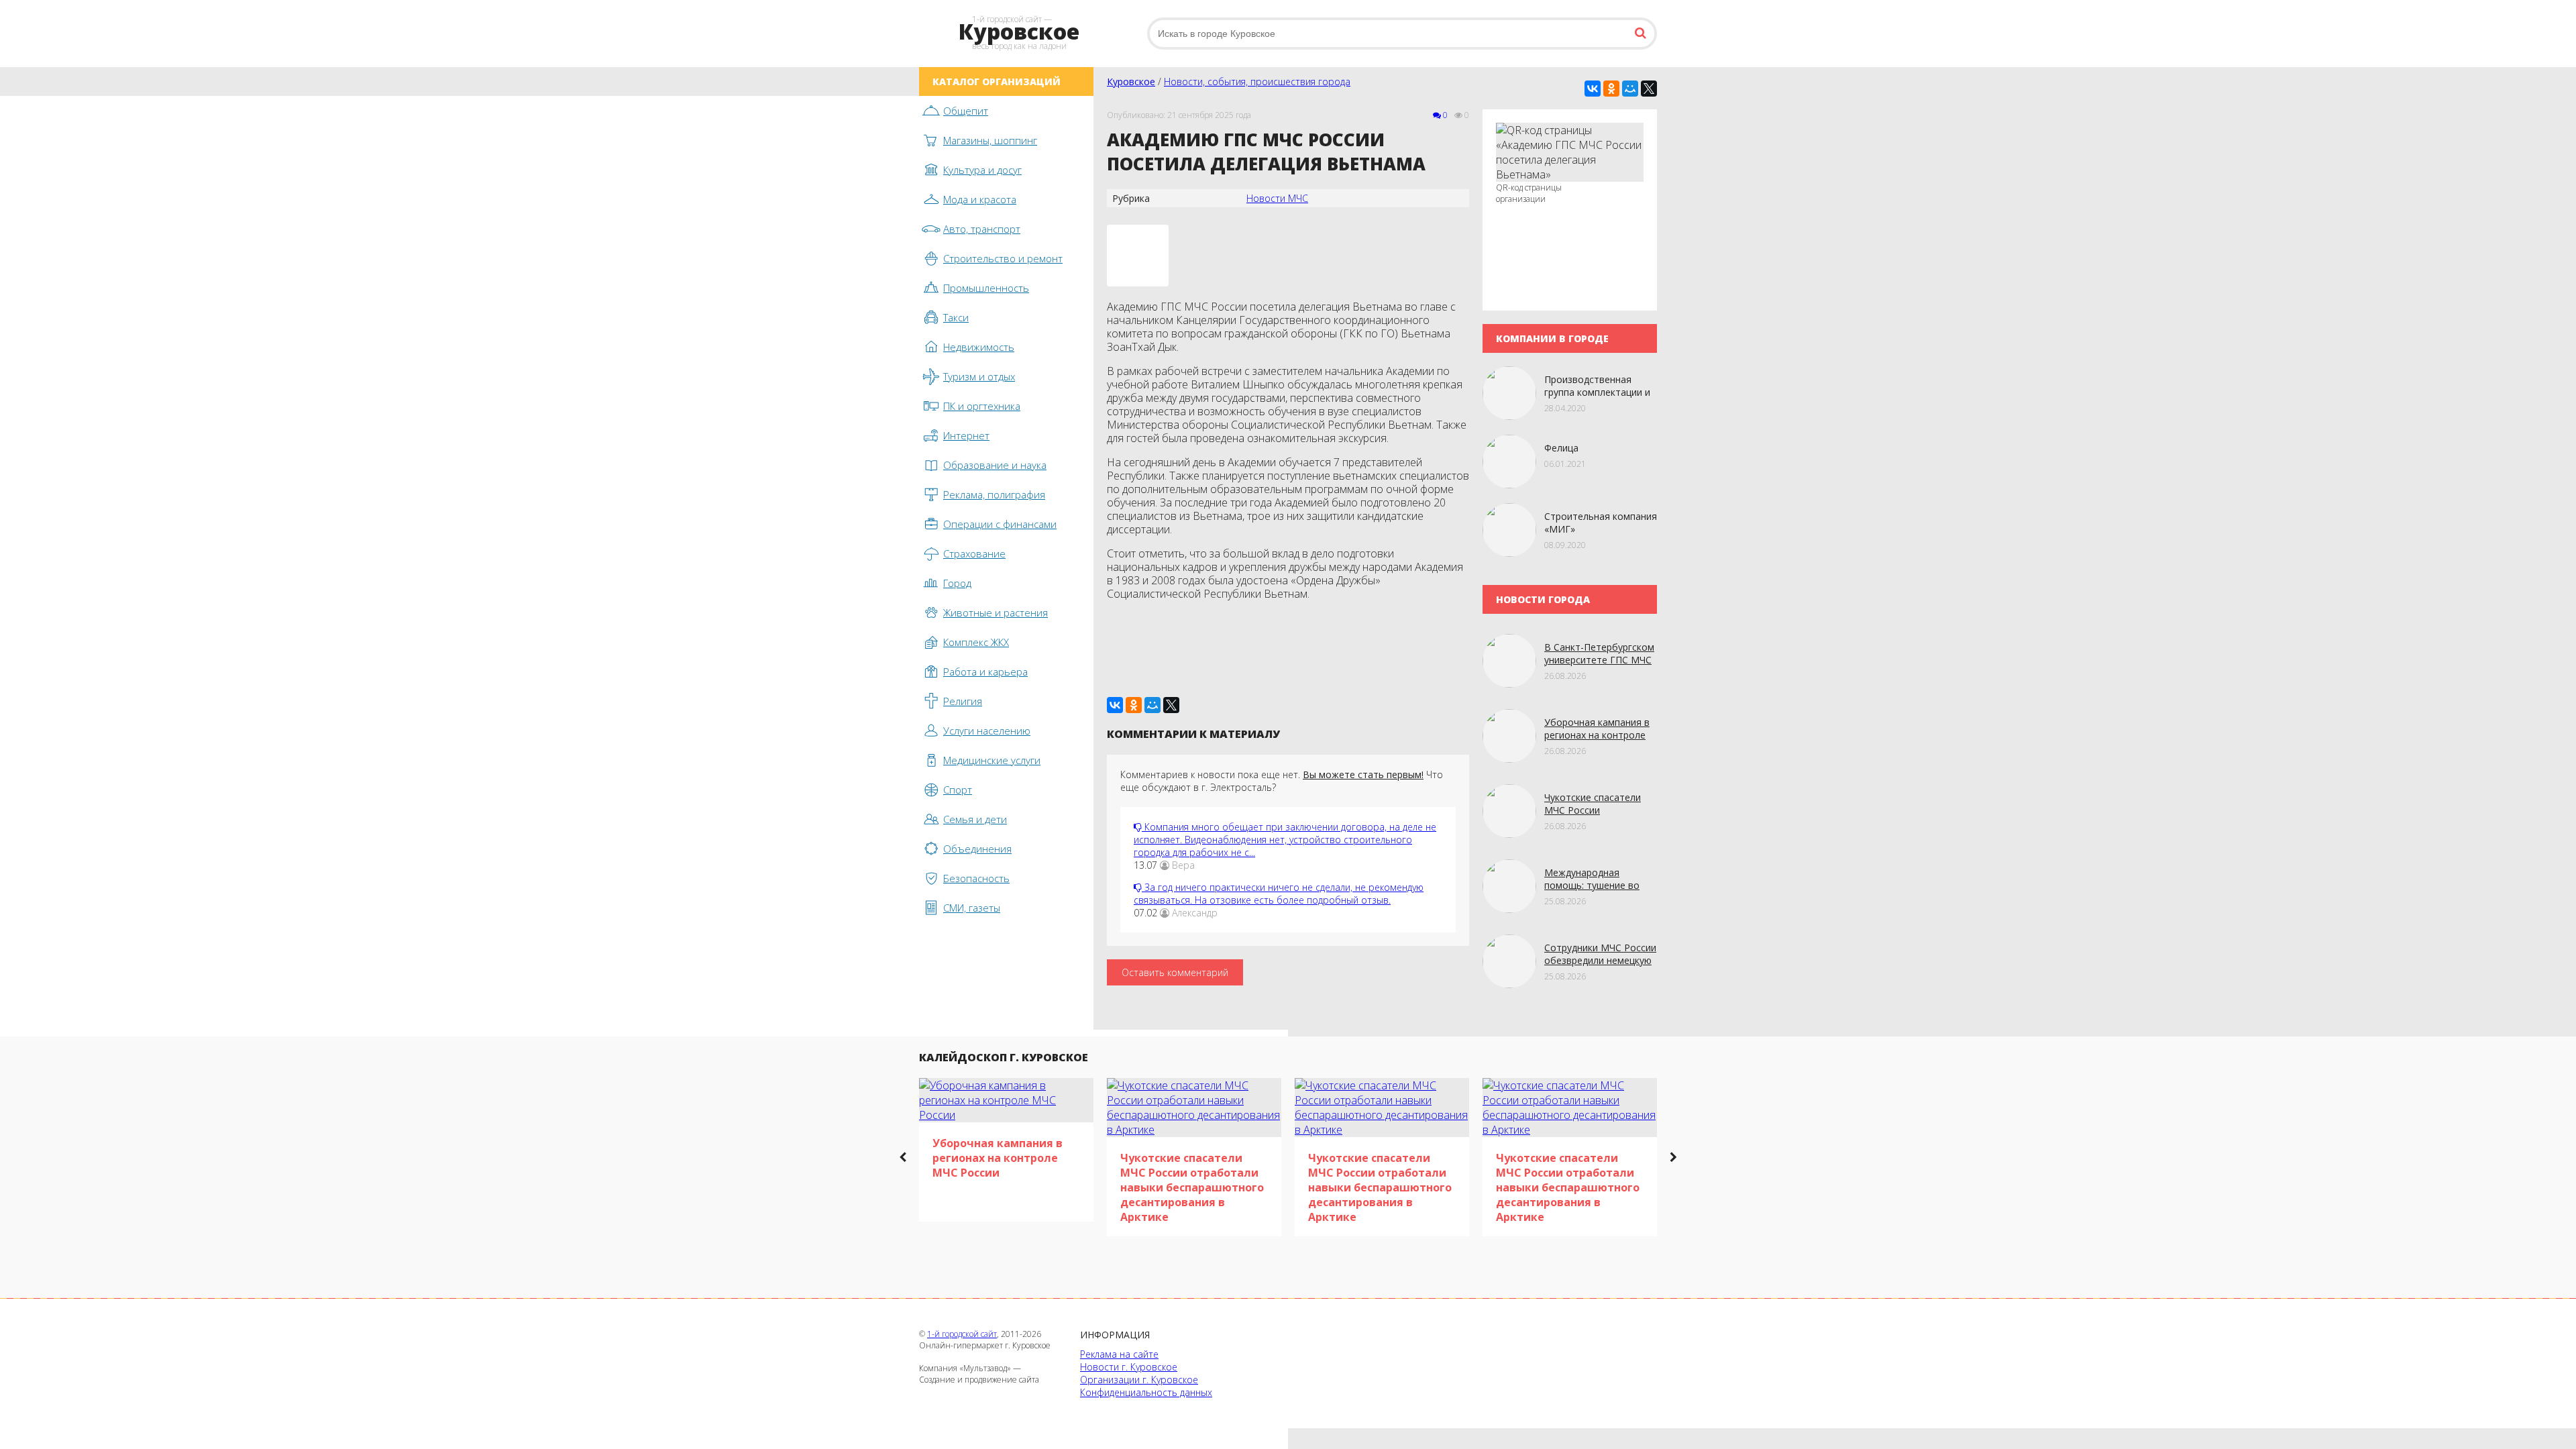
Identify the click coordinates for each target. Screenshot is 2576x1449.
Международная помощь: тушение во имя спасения (1592, 885)
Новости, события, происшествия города (1257, 82)
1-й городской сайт (962, 1334)
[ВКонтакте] (1593, 89)
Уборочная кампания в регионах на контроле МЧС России (1597, 735)
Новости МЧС (1277, 198)
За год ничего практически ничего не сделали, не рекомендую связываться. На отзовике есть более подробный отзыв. (1279, 894)
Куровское (1131, 82)
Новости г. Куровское (1129, 1367)
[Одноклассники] (1611, 89)
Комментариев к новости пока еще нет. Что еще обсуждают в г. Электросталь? (1282, 781)
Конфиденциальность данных (1146, 1392)
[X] (1649, 89)
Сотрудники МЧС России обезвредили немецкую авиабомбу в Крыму (1600, 960)
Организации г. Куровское (1139, 1380)
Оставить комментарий (1175, 972)
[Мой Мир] (1630, 89)
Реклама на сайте (1119, 1354)
